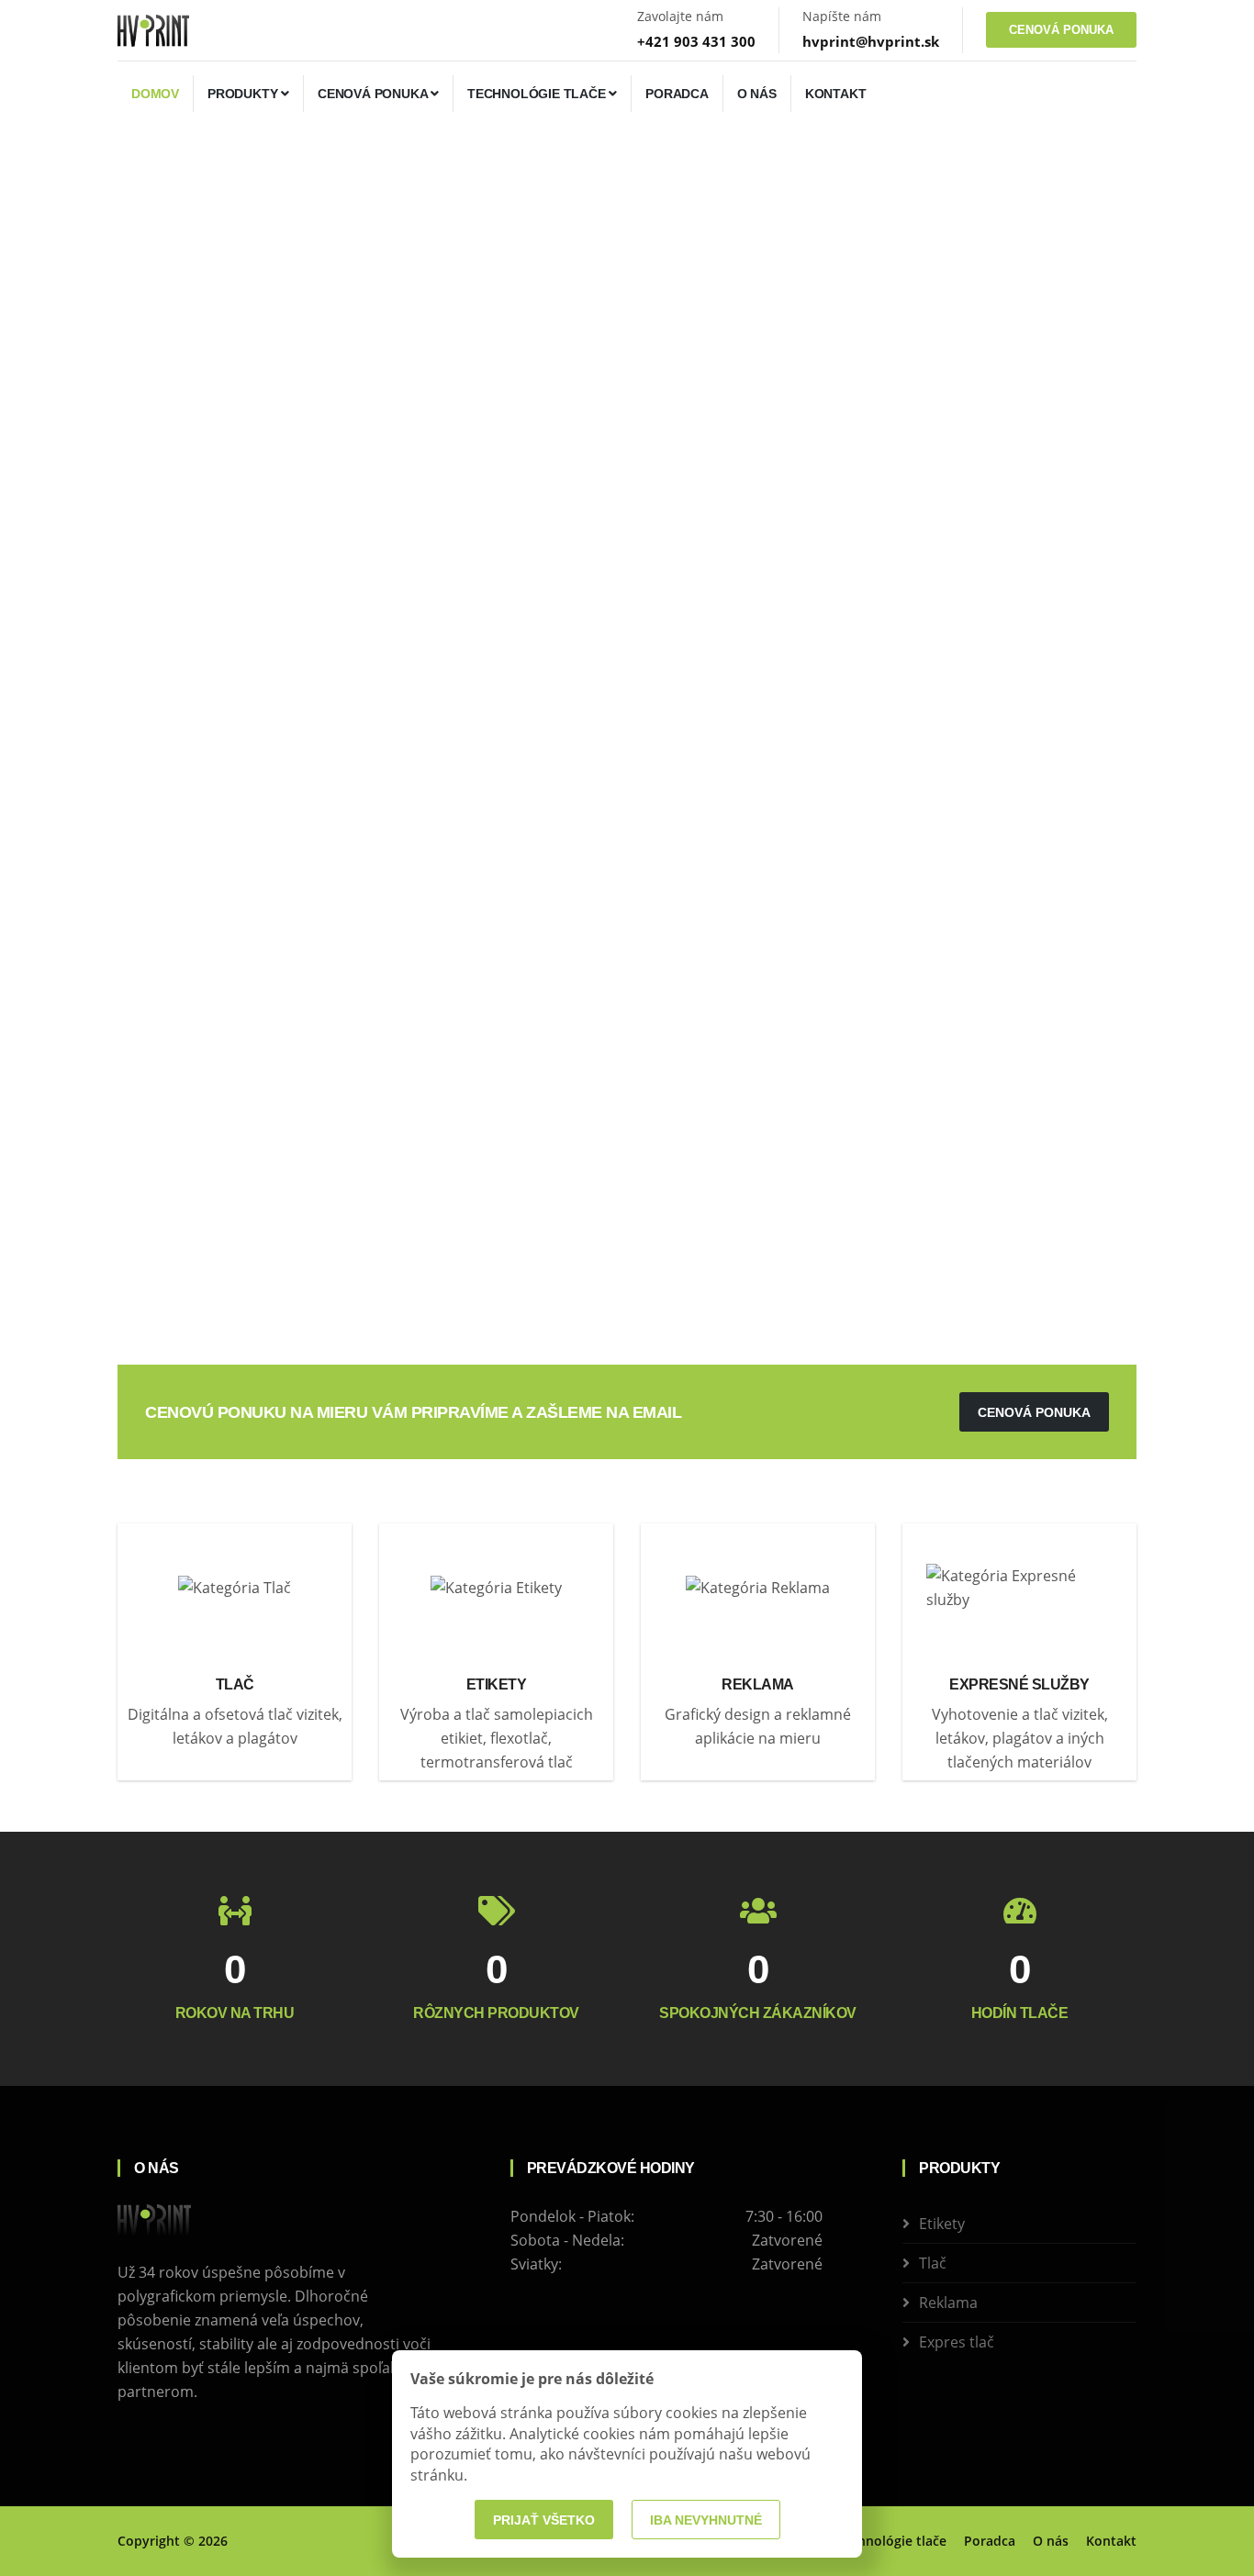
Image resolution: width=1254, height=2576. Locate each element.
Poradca (677, 94)
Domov (155, 94)
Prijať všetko (544, 2520)
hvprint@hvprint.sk (871, 41)
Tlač (933, 2263)
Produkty (244, 94)
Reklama (948, 2303)
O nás (757, 94)
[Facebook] (123, 2435)
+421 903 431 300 (696, 41)
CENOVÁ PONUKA (1061, 30)
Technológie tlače (538, 94)
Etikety (942, 2224)
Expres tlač (957, 2342)
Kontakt (836, 94)
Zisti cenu (179, 540)
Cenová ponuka (374, 94)
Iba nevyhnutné (706, 2520)
